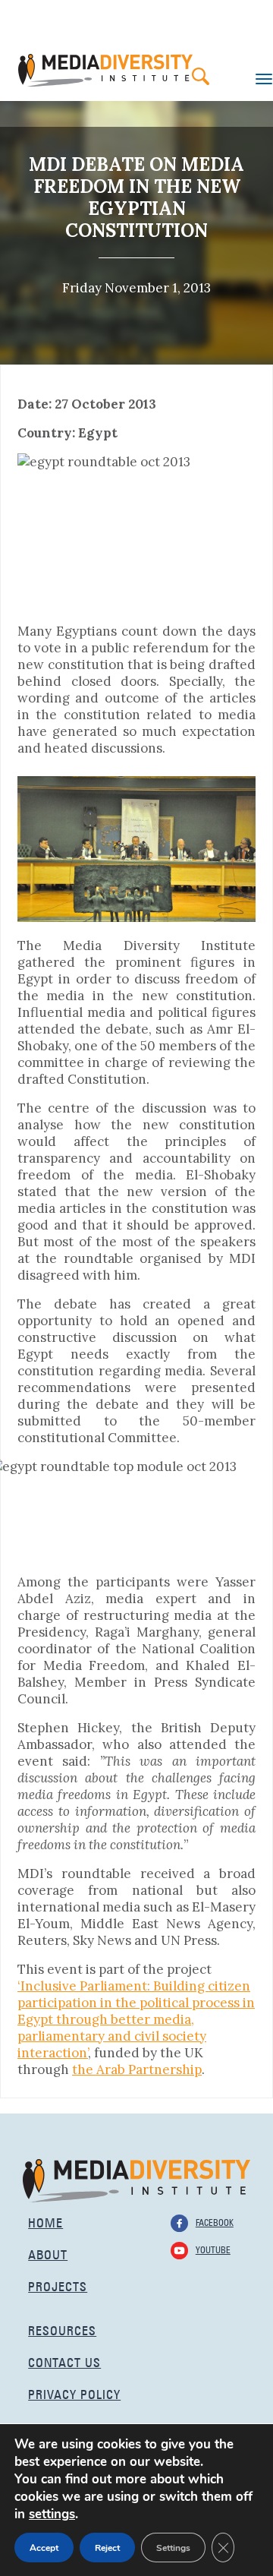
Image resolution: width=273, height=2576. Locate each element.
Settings (173, 2548)
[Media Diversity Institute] (136, 2179)
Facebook (215, 2221)
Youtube (213, 2249)
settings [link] (52, 2514)
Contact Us (64, 2361)
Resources (62, 2329)
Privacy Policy (74, 2393)
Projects (58, 2285)
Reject (107, 2548)
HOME (45, 2221)
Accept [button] (44, 2548)
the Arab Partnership (137, 2069)
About (48, 2253)
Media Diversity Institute (105, 70)
